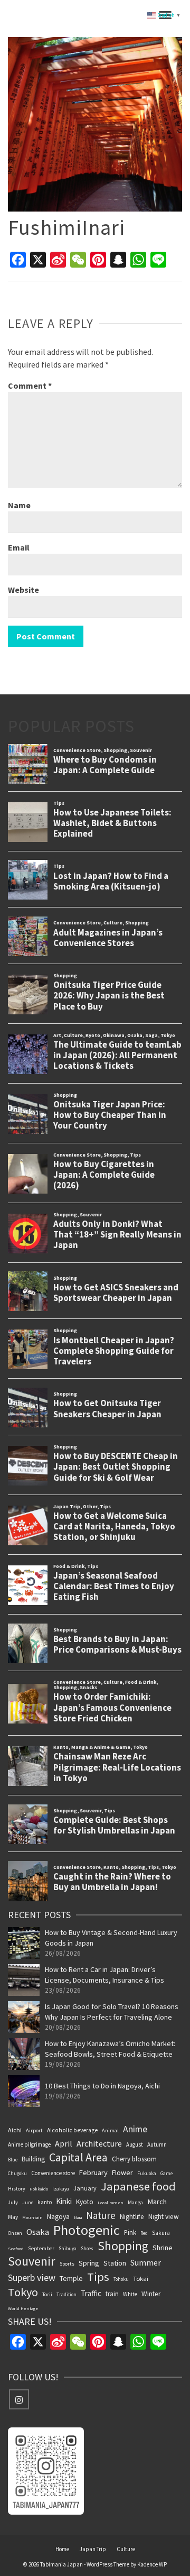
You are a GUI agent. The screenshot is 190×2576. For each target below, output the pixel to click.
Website (23, 590)
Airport (34, 2130)
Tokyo (23, 2292)
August (135, 2144)
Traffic (91, 2293)
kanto (45, 2202)
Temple (71, 2278)
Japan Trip (93, 2549)
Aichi (15, 2130)
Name (19, 505)
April (64, 2143)
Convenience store (53, 2173)
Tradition (66, 2294)
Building (33, 2159)
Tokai (141, 2279)
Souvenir (32, 2261)
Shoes (87, 2248)
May (13, 2217)
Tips (98, 2277)
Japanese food (138, 2186)
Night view (164, 2217)
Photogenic (87, 2230)
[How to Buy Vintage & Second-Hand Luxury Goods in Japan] (24, 1943)
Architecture (99, 2143)
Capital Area (78, 2157)
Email (19, 547)
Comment (30, 386)
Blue (13, 2160)
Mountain (32, 2217)
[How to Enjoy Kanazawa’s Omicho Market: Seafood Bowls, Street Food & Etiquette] (24, 2054)
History (17, 2189)
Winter (151, 2294)
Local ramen (111, 2203)
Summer (146, 2262)
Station (115, 2263)
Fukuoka (147, 2174)
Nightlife (132, 2217)
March (157, 2202)
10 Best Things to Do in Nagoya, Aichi (102, 2086)
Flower (122, 2172)
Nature (101, 2215)
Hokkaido (39, 2189)
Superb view (32, 2277)
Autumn (157, 2144)
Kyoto (85, 2202)
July (13, 2202)
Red (144, 2233)
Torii (47, 2294)
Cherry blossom (134, 2159)
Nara (78, 2217)
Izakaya (61, 2189)
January (85, 2188)
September (41, 2248)
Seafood (16, 2249)
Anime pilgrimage (29, 2144)
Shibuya (68, 2249)
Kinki (64, 2201)
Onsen (15, 2233)
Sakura (161, 2233)
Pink (130, 2232)
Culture (126, 2549)
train (112, 2294)
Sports (67, 2264)
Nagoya (58, 2216)
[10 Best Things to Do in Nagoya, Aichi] (24, 2091)
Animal (110, 2130)
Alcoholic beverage (72, 2130)
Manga (135, 2202)
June (28, 2202)
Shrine (163, 2248)
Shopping (123, 2246)
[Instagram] (19, 2399)
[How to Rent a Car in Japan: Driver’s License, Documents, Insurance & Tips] (24, 1980)
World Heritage (23, 2308)
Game (167, 2173)
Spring (89, 2263)
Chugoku (17, 2173)
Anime (135, 2129)
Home (62, 2549)
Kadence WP (152, 2564)
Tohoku (121, 2279)
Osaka (38, 2232)
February (93, 2172)
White (130, 2294)
